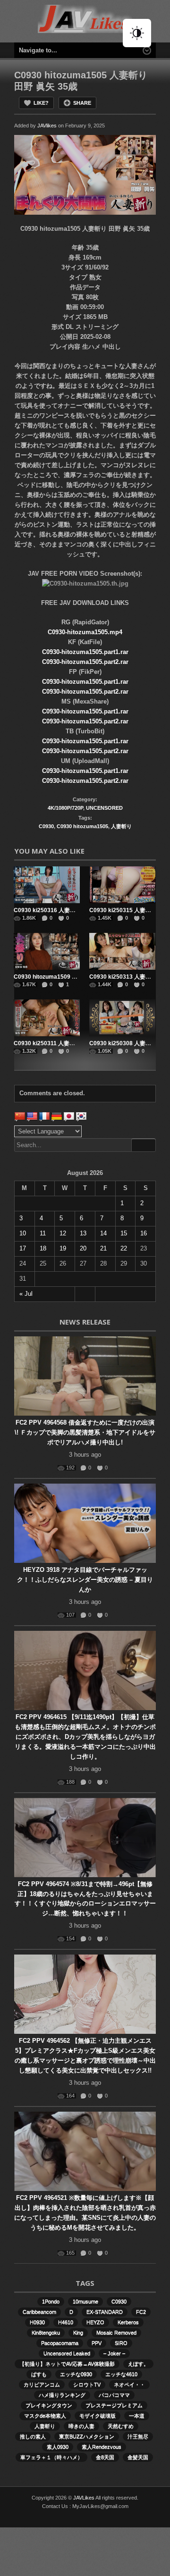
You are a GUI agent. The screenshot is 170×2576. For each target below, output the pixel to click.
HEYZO (95, 2322)
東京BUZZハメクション (87, 2436)
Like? (41, 103)
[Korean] (81, 1116)
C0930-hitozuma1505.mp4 (85, 632)
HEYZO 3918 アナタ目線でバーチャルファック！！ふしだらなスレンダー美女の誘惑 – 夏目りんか (85, 1580)
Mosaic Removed (116, 2333)
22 (124, 1248)
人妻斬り (121, 826)
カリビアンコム (42, 2384)
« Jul (26, 1294)
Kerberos (128, 2322)
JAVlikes (47, 126)
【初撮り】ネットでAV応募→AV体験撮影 (67, 2364)
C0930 (46, 826)
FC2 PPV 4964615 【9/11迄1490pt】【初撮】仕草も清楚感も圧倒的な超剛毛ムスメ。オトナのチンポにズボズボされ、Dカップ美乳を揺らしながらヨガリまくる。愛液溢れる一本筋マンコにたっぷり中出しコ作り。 (85, 1737)
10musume (85, 2301)
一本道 (137, 2416)
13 (83, 1233)
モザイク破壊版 (98, 2416)
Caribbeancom (39, 2312)
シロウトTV (87, 2384)
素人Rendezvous (102, 2447)
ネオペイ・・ (129, 2384)
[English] (32, 1116)
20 (83, 1248)
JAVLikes (84, 2498)
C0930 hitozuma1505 (82, 826)
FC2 (141, 2312)
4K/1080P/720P (65, 808)
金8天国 (105, 2457)
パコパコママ (114, 2395)
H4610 (66, 2322)
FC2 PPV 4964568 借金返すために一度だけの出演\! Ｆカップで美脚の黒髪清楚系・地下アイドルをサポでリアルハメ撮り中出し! (85, 1432)
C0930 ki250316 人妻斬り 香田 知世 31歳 (67, 910)
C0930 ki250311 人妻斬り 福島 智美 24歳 (67, 1043)
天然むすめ (121, 2426)
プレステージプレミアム (114, 2405)
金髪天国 (138, 2457)
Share (82, 103)
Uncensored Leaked (67, 2353)
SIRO (121, 2343)
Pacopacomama (60, 2343)
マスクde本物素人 (45, 2416)
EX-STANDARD (105, 2312)
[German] (57, 1116)
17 (23, 1248)
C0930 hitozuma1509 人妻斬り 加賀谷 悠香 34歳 (76, 977)
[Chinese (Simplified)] (20, 1116)
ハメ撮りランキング (62, 2395)
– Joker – (114, 2353)
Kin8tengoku (46, 2333)
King (78, 2333)
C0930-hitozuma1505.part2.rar (85, 662)
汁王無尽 (138, 2436)
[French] (44, 1116)
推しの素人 (33, 2436)
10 (23, 1233)
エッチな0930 (76, 2374)
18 (43, 1248)
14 (103, 1233)
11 (43, 1233)
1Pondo (51, 2301)
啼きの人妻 (81, 2426)
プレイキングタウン (49, 2405)
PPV (97, 2343)
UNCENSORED (104, 808)
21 (103, 1248)
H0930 (37, 2322)
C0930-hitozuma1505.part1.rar (85, 652)
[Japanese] (69, 1116)
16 (144, 1233)
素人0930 (58, 2447)
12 (63, 1233)
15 (124, 1233)
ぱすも (39, 2374)
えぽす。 (138, 2364)
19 (63, 1248)
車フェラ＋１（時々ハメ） (51, 2457)
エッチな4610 (121, 2374)
